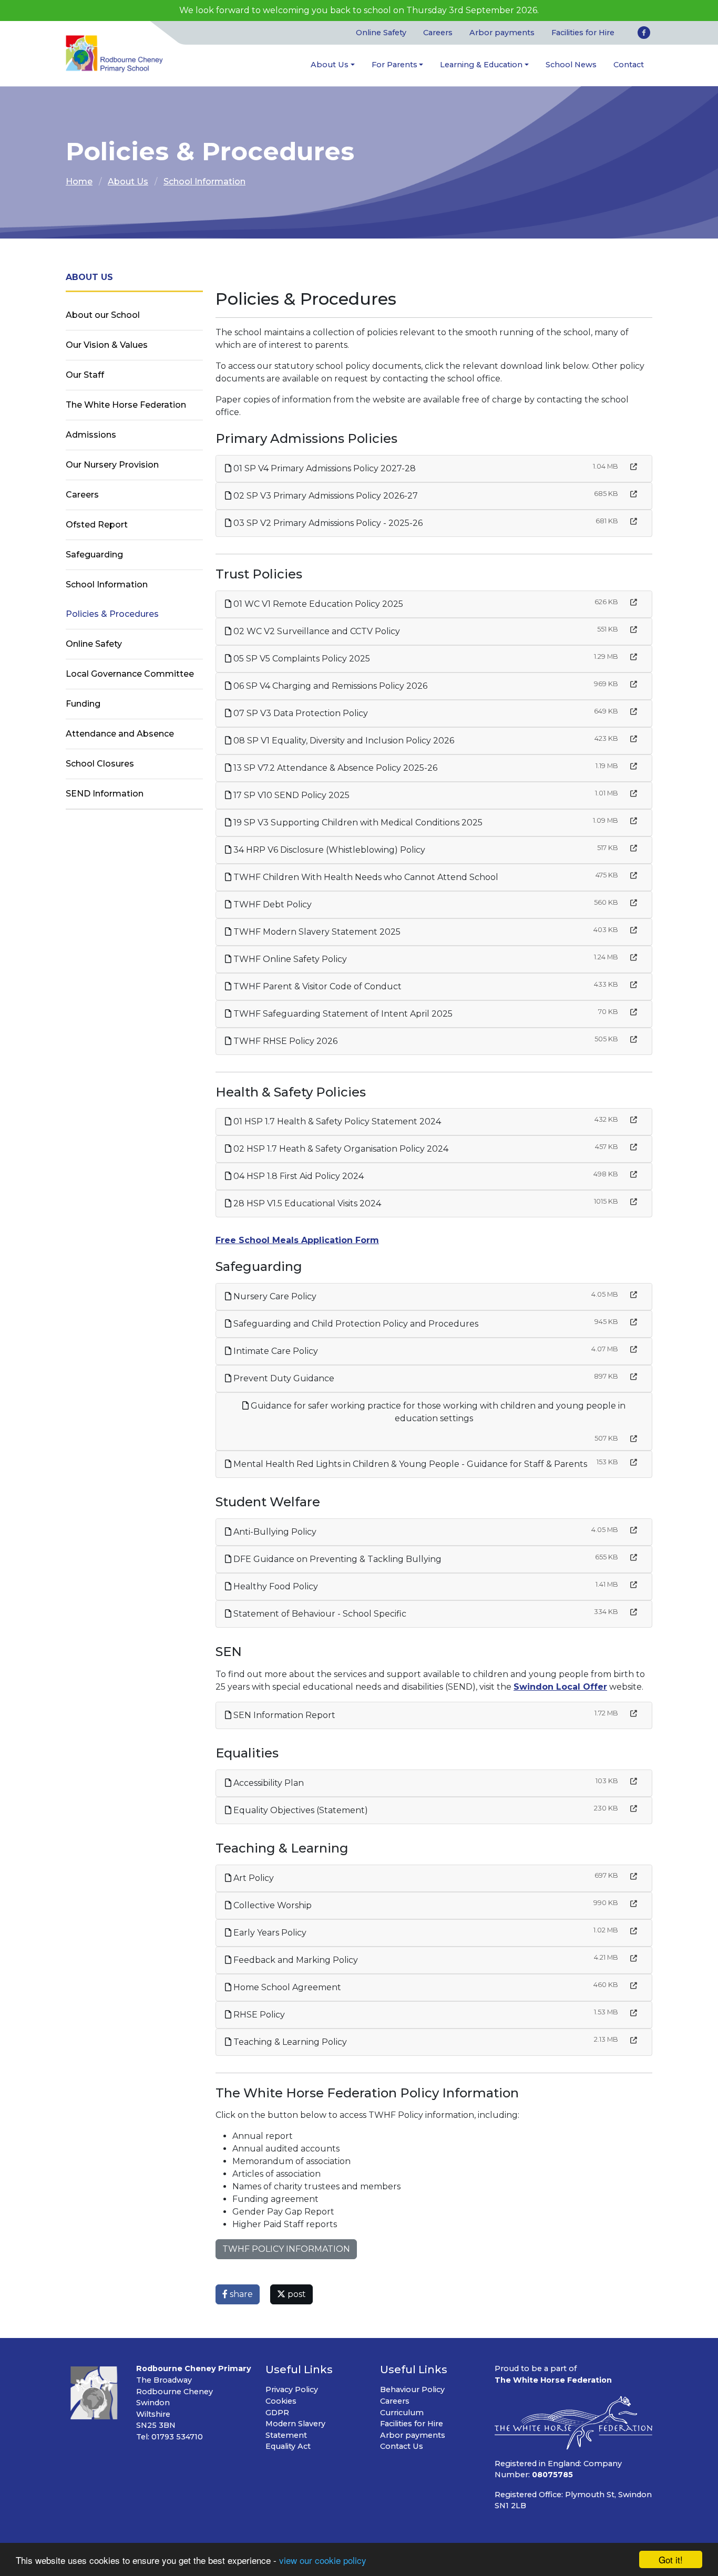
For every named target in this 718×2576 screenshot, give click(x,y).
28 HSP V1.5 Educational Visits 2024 (306, 1203)
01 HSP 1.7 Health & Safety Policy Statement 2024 (336, 1121)
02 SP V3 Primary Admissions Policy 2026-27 (325, 496)
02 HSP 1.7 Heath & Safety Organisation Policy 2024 (340, 1149)
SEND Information (105, 794)
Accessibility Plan (268, 1783)
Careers (438, 33)
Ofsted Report (97, 525)
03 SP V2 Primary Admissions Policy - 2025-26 (327, 523)
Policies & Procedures (112, 614)
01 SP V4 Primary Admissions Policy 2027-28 (324, 468)
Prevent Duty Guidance (283, 1378)
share (240, 2294)
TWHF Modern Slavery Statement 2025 (316, 932)
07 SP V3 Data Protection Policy (300, 713)
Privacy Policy (292, 2389)
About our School (103, 315)
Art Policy (253, 1878)
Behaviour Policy (412, 2389)
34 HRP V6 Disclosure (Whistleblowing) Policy (328, 850)
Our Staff (85, 375)
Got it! (671, 2559)
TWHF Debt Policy (271, 904)
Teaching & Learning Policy (289, 2042)
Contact (629, 65)
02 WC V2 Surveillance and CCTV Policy (316, 631)
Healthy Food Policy (275, 1586)
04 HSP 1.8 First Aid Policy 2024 (298, 1176)
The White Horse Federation (126, 405)
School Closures (100, 764)
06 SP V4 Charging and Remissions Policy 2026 (329, 686)
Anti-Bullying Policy (274, 1532)
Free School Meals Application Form (297, 1240)
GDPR (277, 2413)
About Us (330, 65)
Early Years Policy (269, 1933)
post (296, 2294)
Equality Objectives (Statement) (300, 1810)
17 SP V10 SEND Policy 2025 (290, 795)
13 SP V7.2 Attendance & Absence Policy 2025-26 (334, 768)
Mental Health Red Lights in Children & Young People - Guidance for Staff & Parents (409, 1464)
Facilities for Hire (583, 33)
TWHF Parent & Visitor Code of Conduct (316, 986)
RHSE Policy (258, 2015)
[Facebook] (644, 33)
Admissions (91, 435)
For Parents (394, 65)
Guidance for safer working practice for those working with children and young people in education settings (437, 1412)
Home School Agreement (286, 1987)
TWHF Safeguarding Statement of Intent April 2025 (342, 1014)
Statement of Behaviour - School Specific (319, 1614)
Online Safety (381, 33)
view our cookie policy (323, 2560)
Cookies (281, 2401)
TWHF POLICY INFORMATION (286, 2249)
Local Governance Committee (130, 674)
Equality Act (288, 2446)
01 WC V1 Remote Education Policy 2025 (317, 604)
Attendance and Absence (120, 734)
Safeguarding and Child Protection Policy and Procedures (355, 1324)
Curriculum (402, 2413)
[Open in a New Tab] (634, 467)
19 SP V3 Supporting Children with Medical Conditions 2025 (357, 823)
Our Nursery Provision (112, 465)
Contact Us (402, 2446)
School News (571, 65)
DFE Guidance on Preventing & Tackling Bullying (336, 1559)
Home (79, 182)
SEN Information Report (283, 1715)
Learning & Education (481, 65)
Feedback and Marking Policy (295, 1960)
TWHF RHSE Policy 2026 (284, 1041)
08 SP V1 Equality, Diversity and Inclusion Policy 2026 (343, 741)
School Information (204, 182)
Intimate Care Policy (275, 1351)
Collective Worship (271, 1905)
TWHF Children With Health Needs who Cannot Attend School (365, 877)
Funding (83, 704)
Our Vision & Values (107, 345)
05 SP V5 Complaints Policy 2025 (301, 659)
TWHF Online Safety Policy (289, 959)
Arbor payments (502, 33)
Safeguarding (94, 555)
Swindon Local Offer (560, 1687)
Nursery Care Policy (274, 1296)
